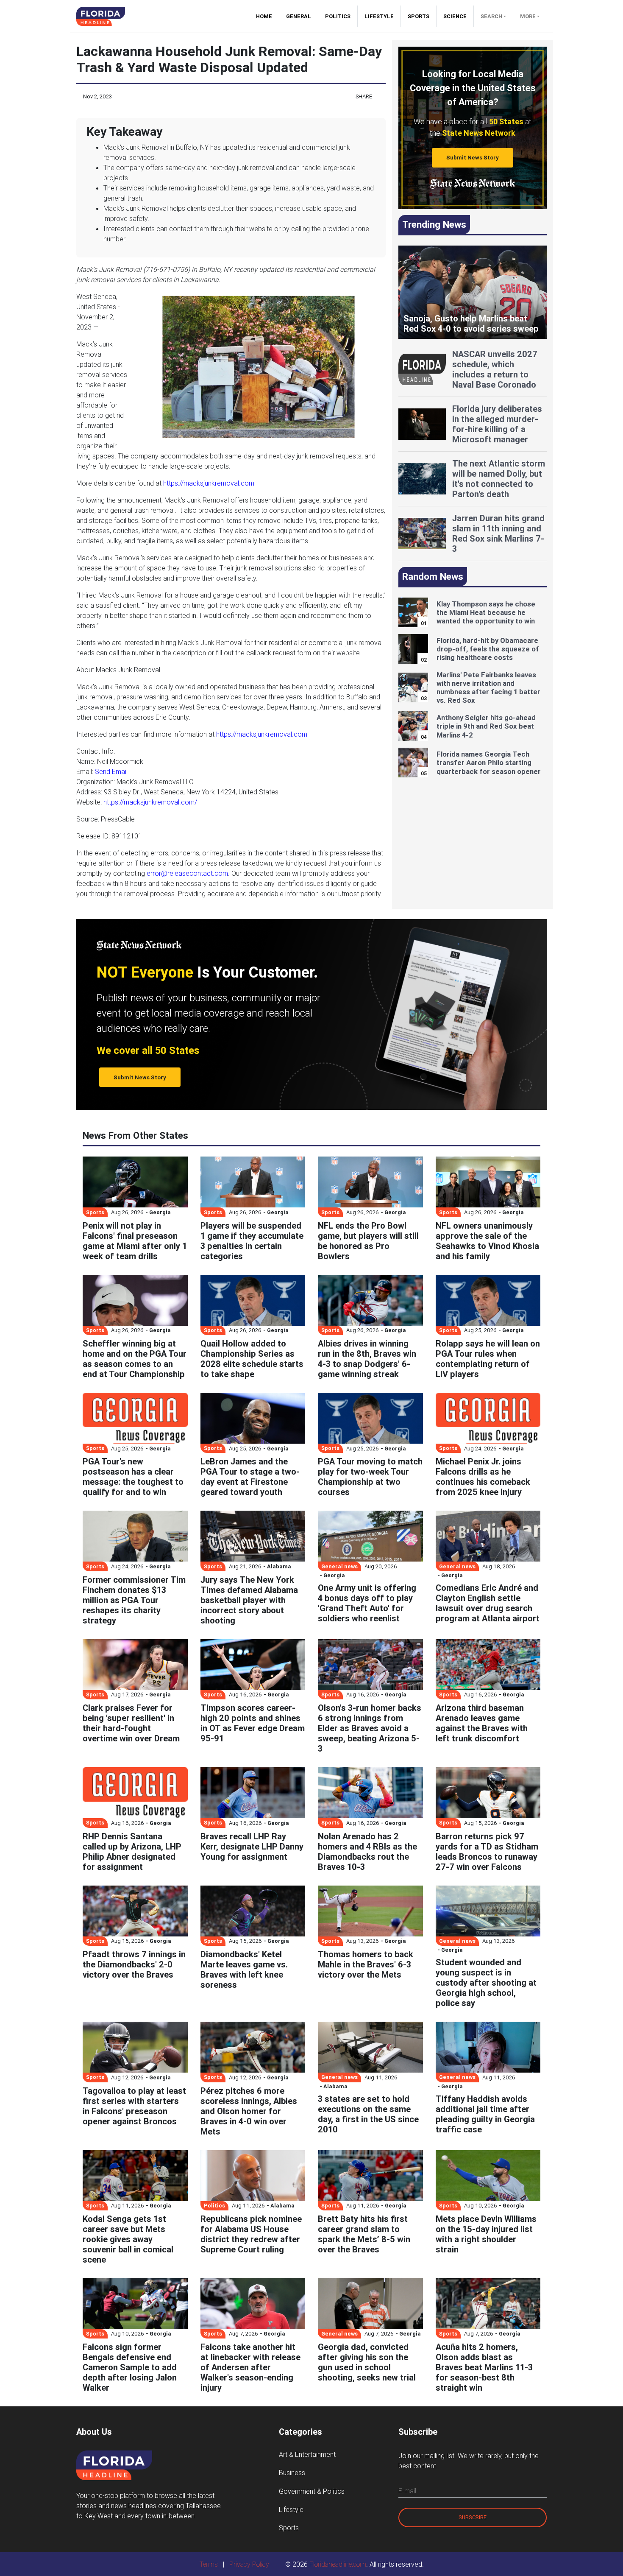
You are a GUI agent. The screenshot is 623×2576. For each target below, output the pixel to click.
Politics (338, 16)
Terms (209, 2564)
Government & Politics (312, 2491)
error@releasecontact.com (187, 873)
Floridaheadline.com (338, 2564)
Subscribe (473, 2517)
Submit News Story (473, 158)
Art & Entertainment (307, 2454)
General (299, 16)
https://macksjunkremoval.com (209, 483)
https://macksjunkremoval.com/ (150, 802)
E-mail (407, 2491)
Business (292, 2473)
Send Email (111, 771)
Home (267, 16)
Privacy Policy (249, 2564)
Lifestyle (379, 16)
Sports (419, 16)
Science (455, 16)
